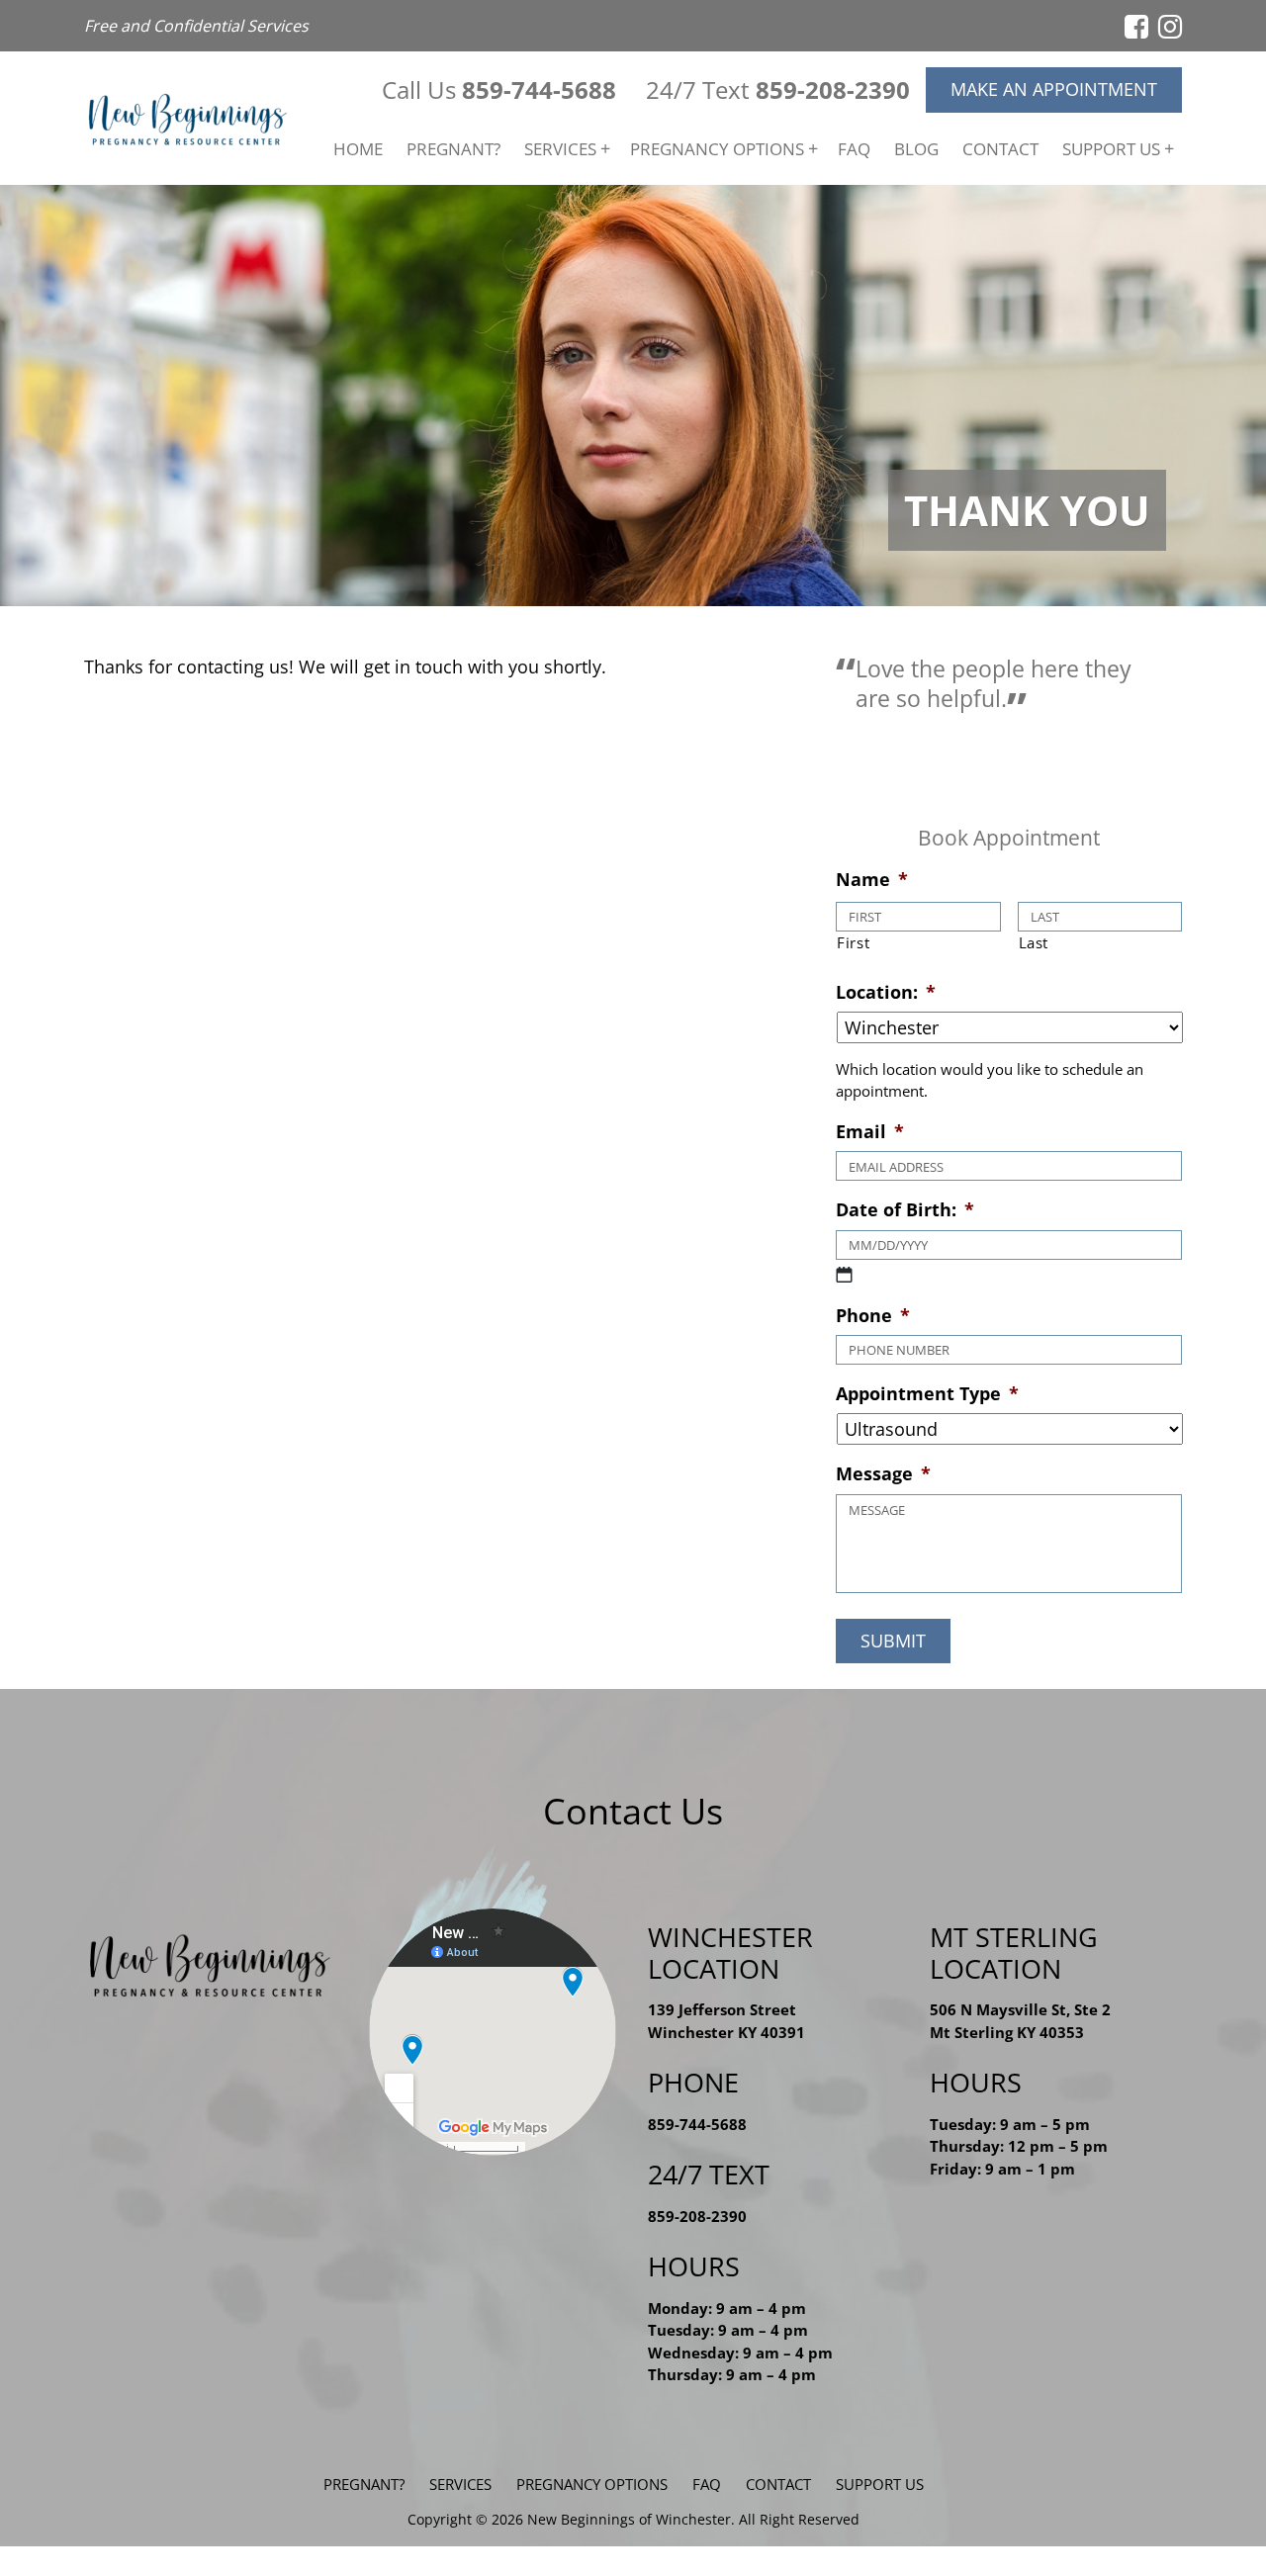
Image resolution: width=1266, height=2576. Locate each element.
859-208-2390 (833, 89)
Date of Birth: (905, 1210)
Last (1034, 942)
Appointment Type (927, 1394)
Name (872, 880)
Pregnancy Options (717, 149)
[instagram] (1170, 26)
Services (560, 149)
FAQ (854, 149)
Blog (916, 149)
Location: (886, 992)
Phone (873, 1316)
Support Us (1111, 149)
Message (883, 1474)
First (853, 942)
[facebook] (1136, 26)
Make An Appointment (1054, 89)
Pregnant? (453, 149)
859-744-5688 (539, 89)
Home (358, 149)
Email (870, 1132)
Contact (1000, 149)
